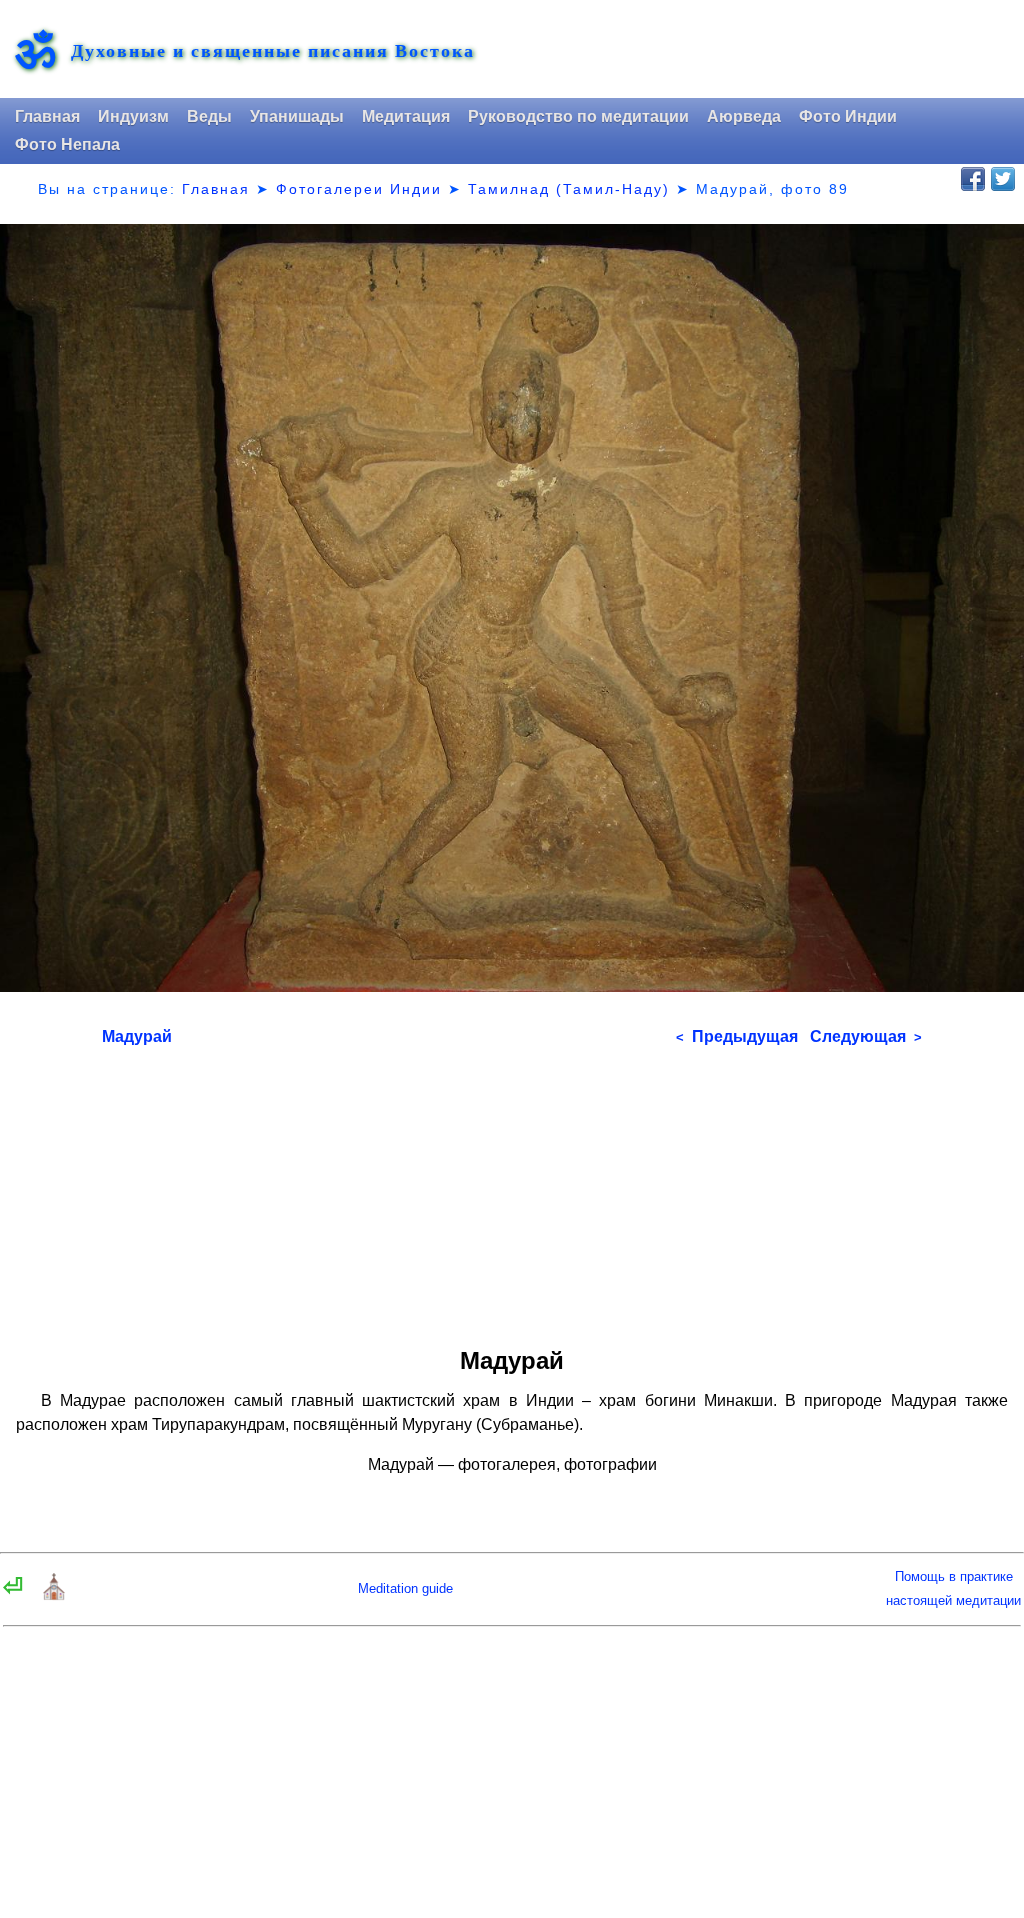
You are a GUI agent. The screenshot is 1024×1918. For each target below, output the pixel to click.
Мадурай (137, 1036)
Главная (47, 116)
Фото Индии (848, 116)
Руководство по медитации (578, 116)
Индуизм (133, 116)
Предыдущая (737, 1036)
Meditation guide (405, 1588)
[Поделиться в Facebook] (973, 179)
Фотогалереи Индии (359, 189)
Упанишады (297, 116)
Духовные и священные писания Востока (273, 50)
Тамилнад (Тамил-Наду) (569, 189)
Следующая (866, 1036)
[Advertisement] (512, 1190)
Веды (209, 116)
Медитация (406, 116)
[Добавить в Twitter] (1003, 179)
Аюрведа (744, 116)
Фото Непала (67, 144)
